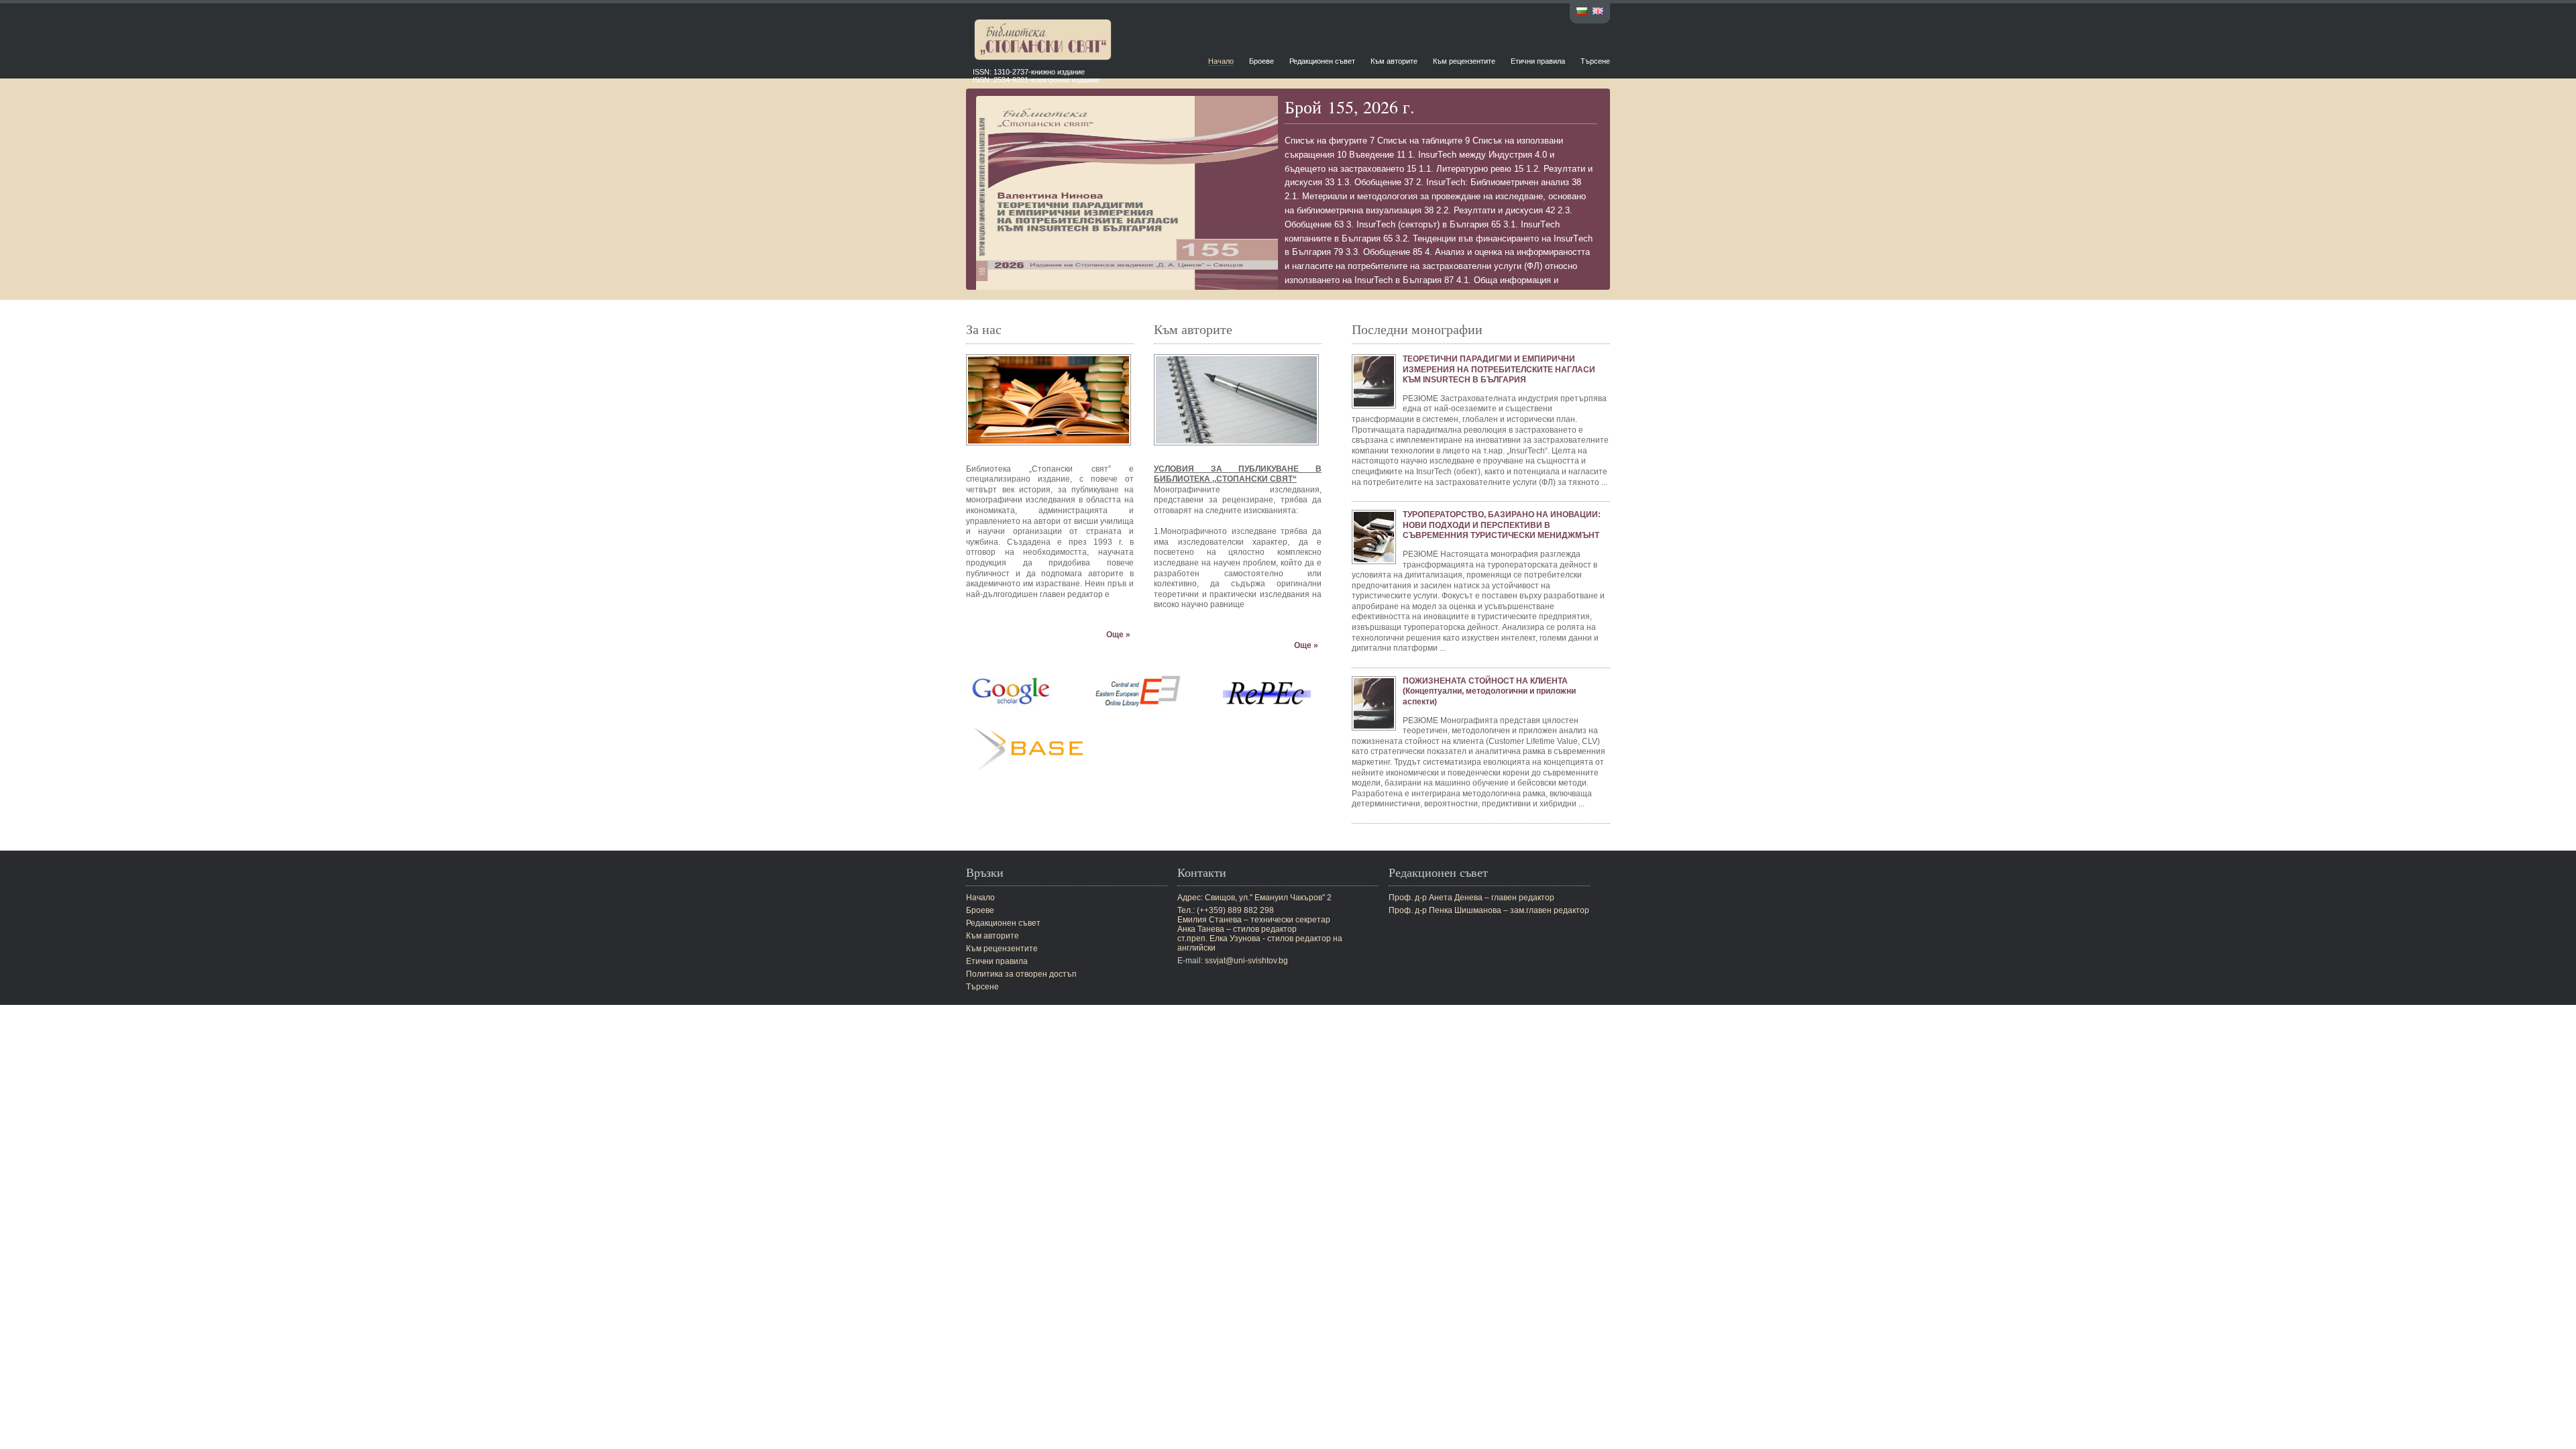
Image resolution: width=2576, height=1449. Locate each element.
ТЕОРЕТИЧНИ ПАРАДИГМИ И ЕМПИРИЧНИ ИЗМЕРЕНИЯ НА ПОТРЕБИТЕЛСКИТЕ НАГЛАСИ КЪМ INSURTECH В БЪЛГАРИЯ (1499, 369)
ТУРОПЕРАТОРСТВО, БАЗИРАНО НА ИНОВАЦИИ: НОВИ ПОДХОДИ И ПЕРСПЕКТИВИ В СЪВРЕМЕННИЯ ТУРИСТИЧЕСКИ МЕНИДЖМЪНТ (1502, 525)
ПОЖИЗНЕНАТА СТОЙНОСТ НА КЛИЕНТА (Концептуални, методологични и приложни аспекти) (1489, 691)
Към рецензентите (1464, 61)
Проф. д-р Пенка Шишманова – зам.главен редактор (1489, 910)
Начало (1221, 61)
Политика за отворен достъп (1021, 974)
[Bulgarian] (1582, 12)
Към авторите (1394, 61)
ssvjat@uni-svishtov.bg (1246, 961)
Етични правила (1538, 61)
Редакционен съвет (1322, 61)
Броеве (1262, 61)
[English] (1598, 12)
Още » (1118, 635)
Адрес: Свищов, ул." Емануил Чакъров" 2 (1254, 898)
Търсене (1595, 61)
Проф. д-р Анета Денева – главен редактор (1471, 898)
